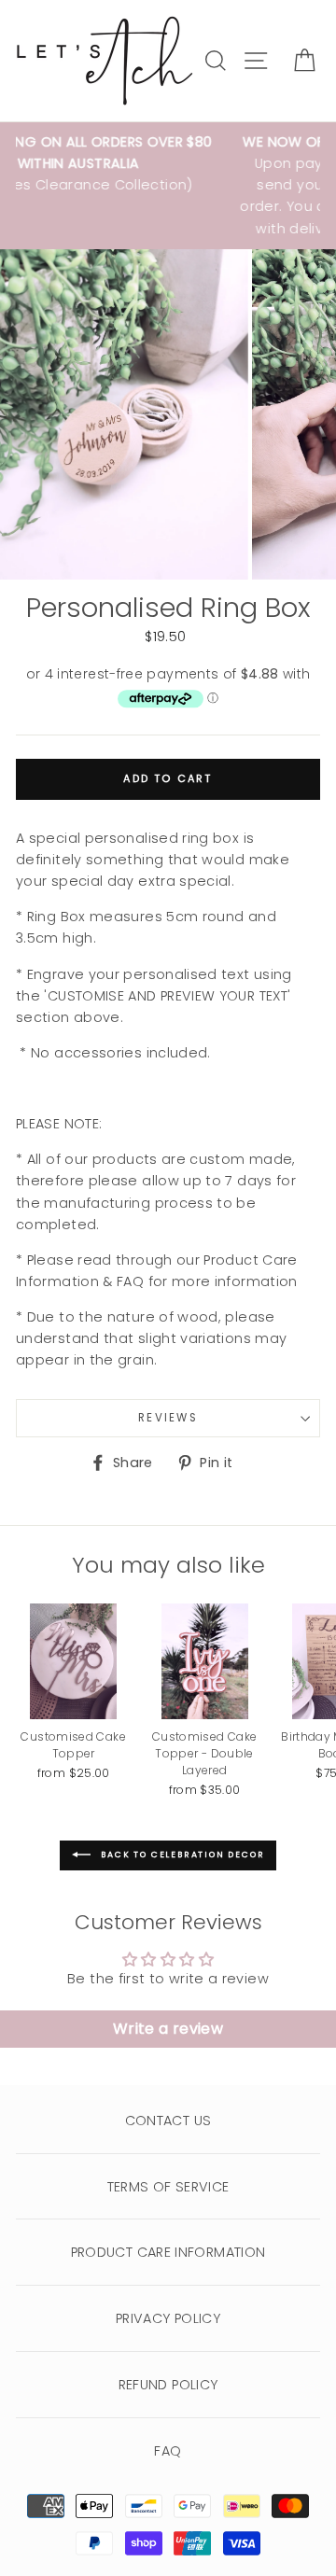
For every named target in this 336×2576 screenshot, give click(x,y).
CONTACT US (168, 2121)
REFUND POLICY (168, 2385)
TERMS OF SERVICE (168, 2187)
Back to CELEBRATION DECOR (182, 1855)
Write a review (168, 2029)
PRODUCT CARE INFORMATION (168, 2252)
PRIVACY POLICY (168, 2318)
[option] (126, 415)
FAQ (168, 2451)
